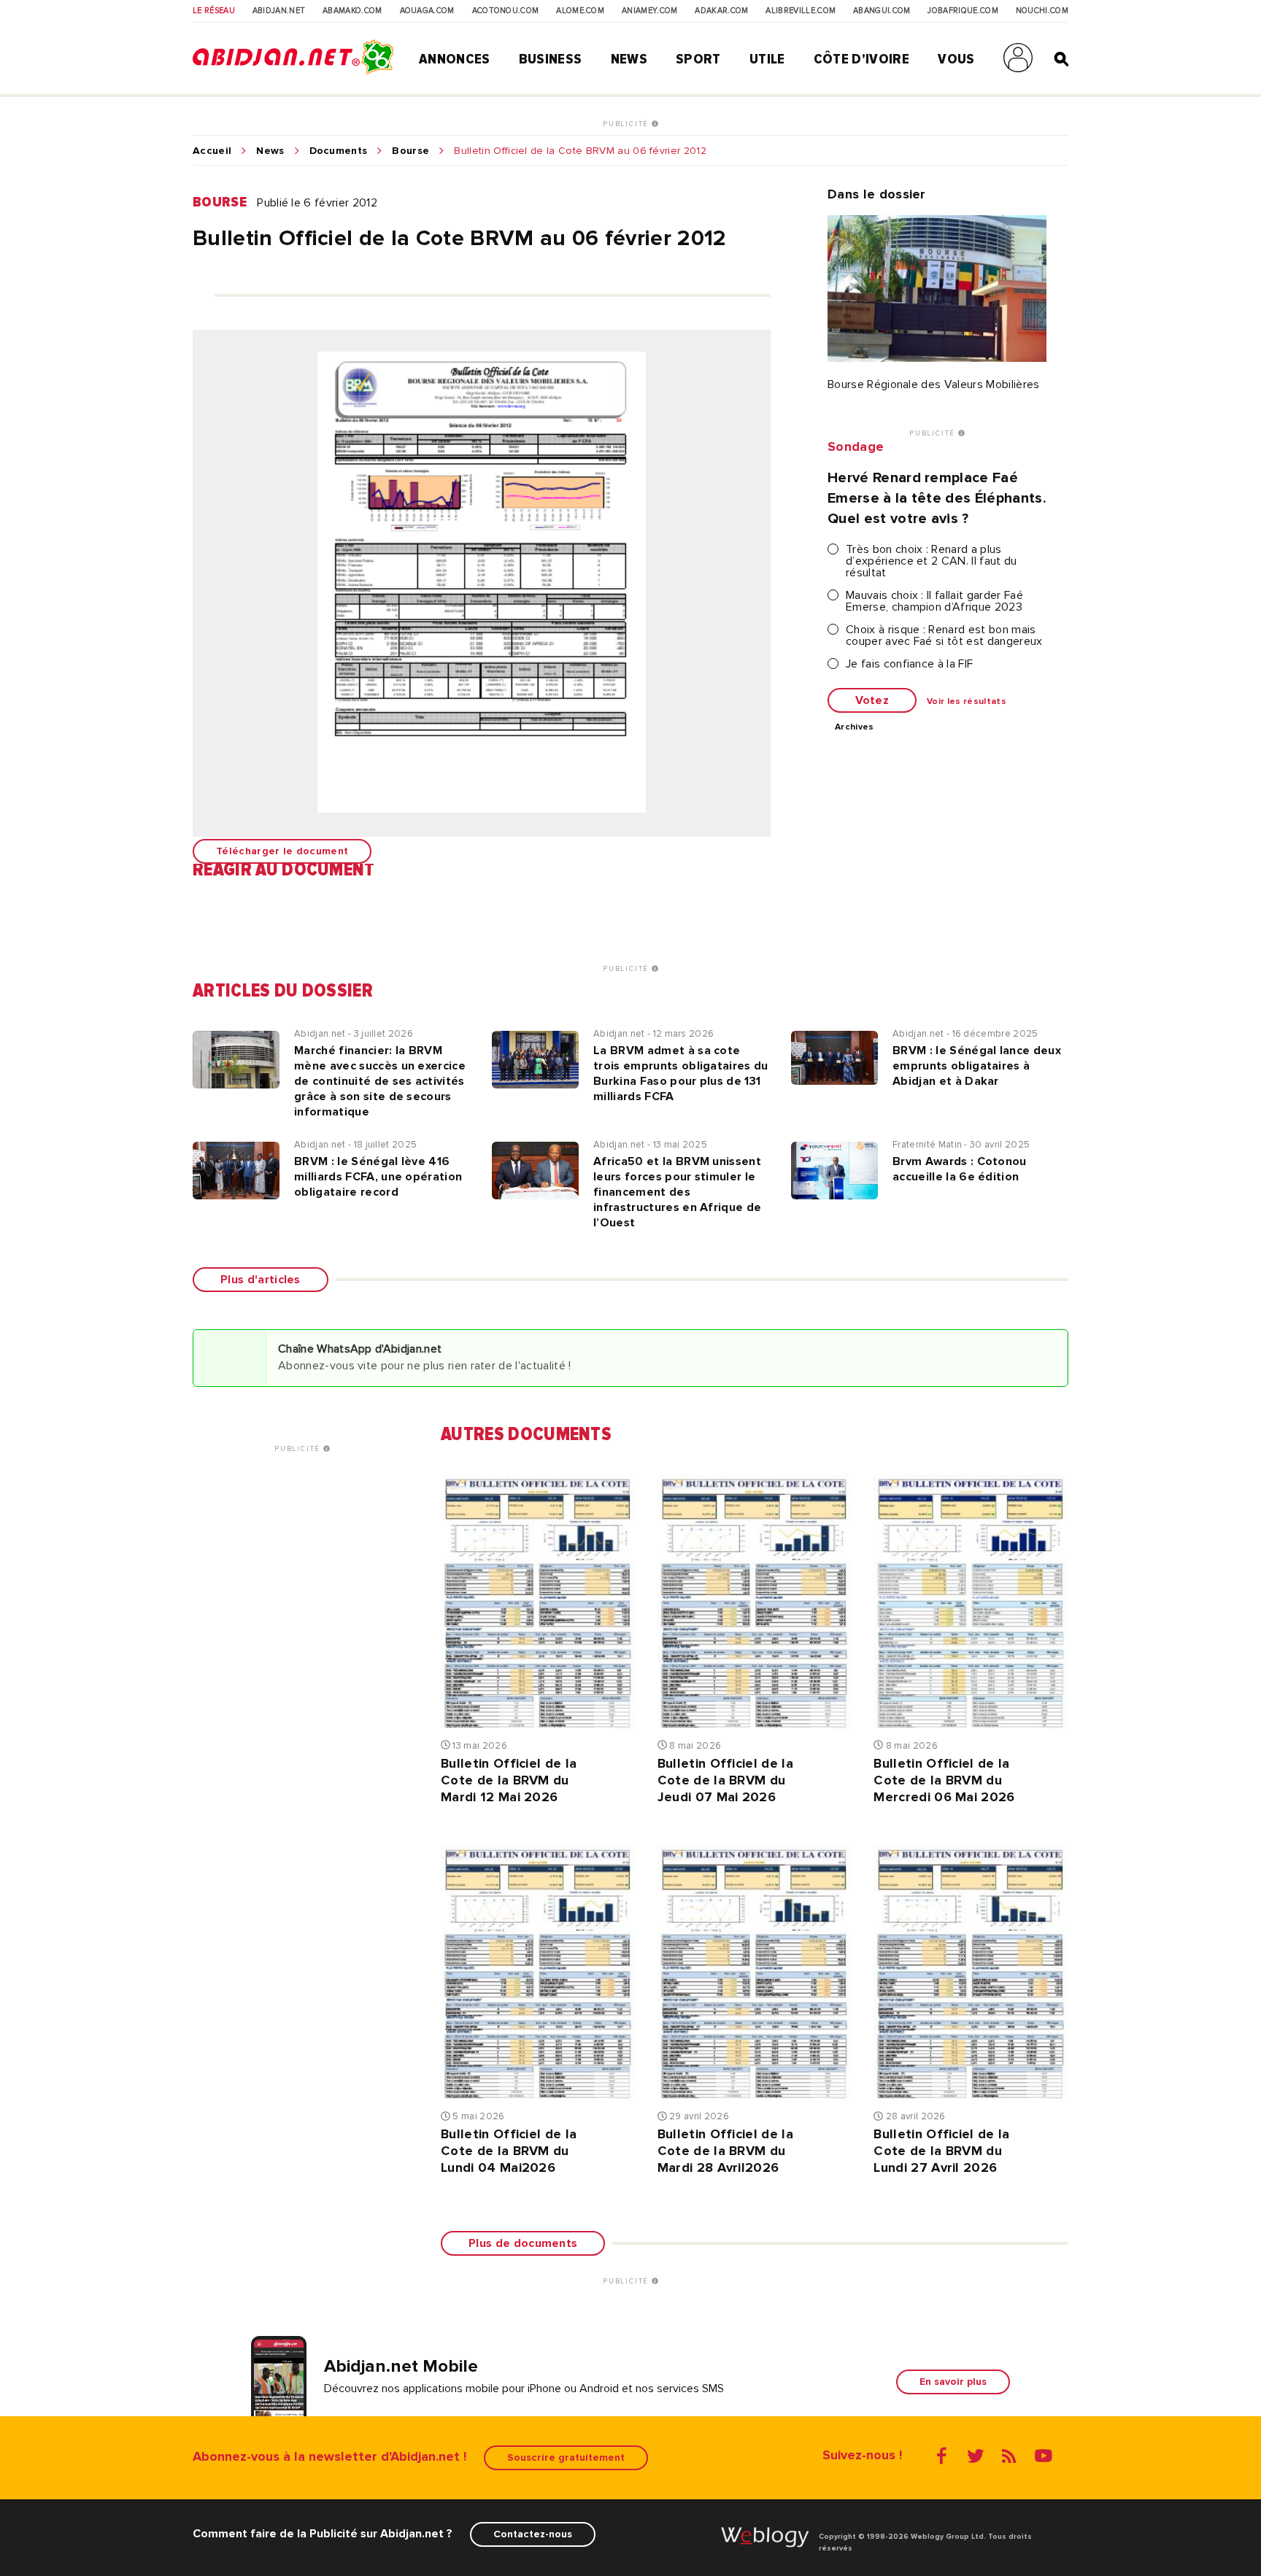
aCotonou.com (506, 11)
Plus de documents (523, 2243)
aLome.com (580, 11)
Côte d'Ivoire (861, 59)
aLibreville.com (801, 11)
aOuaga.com (427, 11)
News (629, 59)
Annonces (455, 59)
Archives (855, 727)
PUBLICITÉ (627, 124)
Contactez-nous (533, 2534)
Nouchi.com (1042, 11)
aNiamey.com (650, 11)
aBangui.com (882, 11)
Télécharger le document (282, 851)
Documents (339, 151)
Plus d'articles (261, 1280)
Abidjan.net (279, 11)
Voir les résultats (967, 702)
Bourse (410, 151)
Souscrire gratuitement (566, 2457)
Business (551, 59)
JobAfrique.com (963, 11)
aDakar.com (721, 11)
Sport (698, 59)
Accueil (212, 151)
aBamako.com (352, 11)
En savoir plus (953, 2382)
